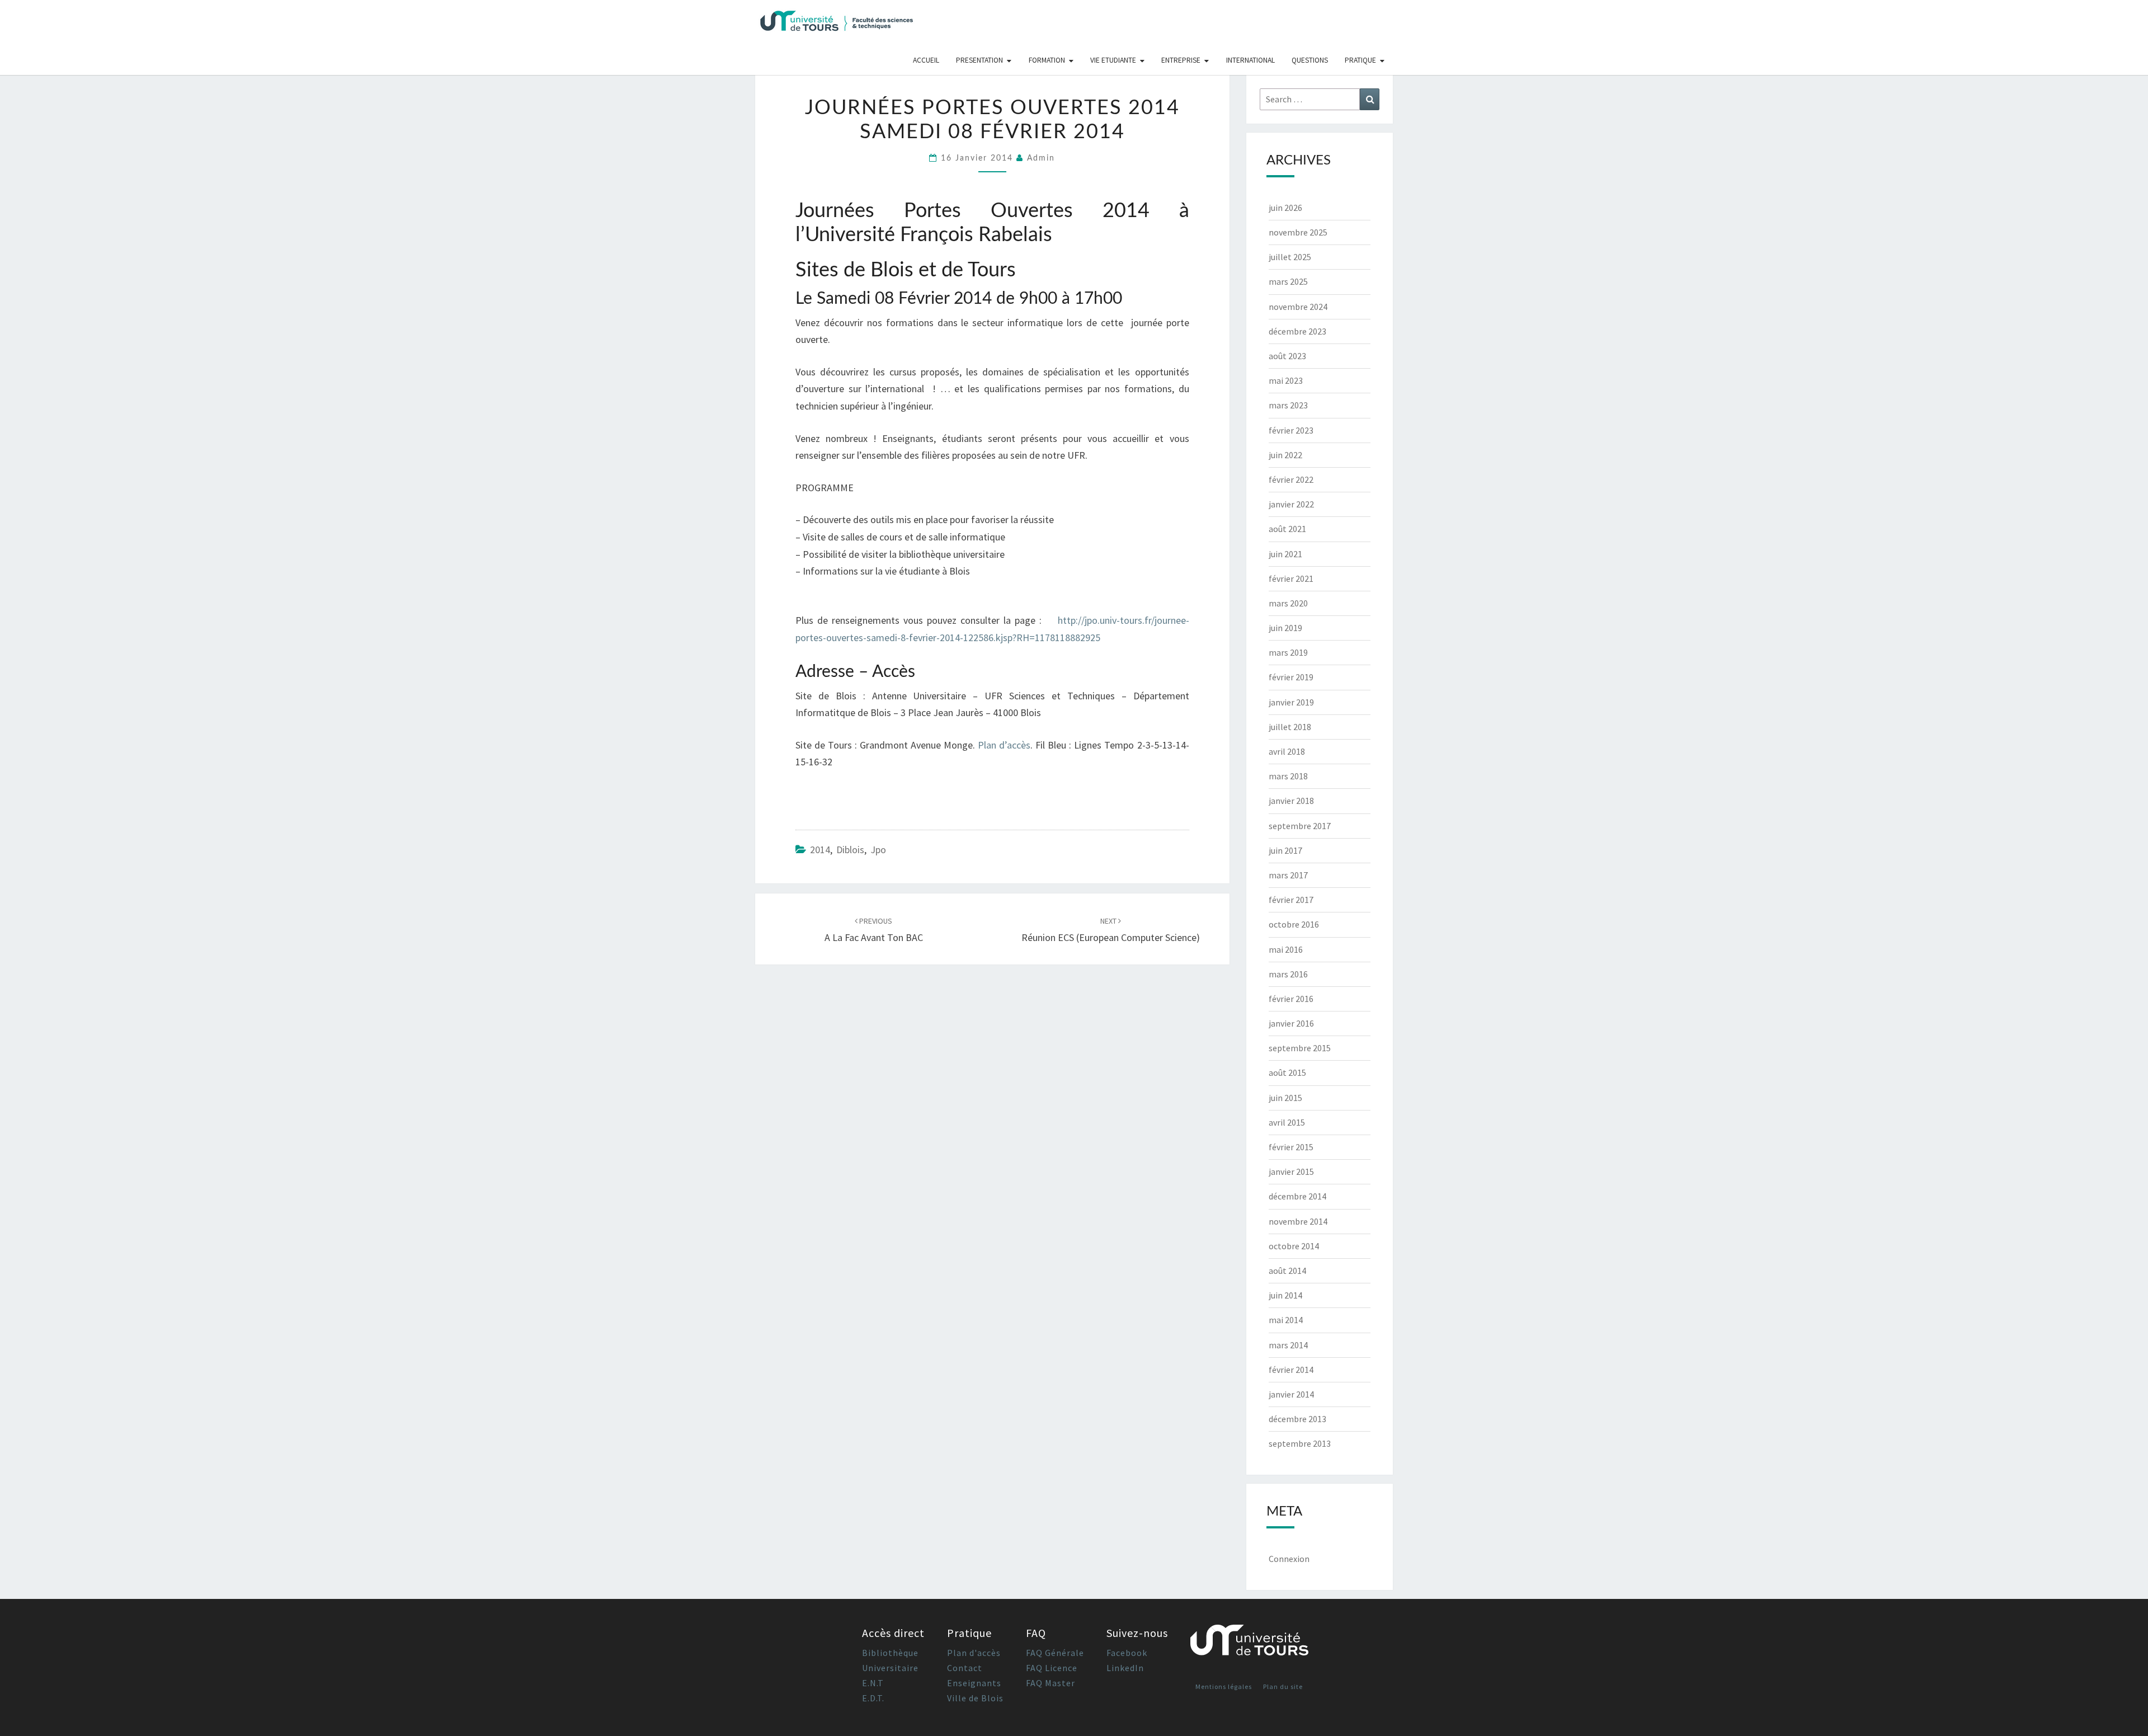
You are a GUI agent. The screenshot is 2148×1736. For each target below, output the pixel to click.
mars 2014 (1288, 1345)
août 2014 (1287, 1271)
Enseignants (974, 1683)
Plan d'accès (974, 1653)
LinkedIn (1125, 1668)
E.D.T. (873, 1698)
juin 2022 (1285, 455)
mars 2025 (1288, 281)
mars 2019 (1288, 652)
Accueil (926, 60)
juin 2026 (1285, 208)
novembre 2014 (1298, 1221)
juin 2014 (1285, 1295)
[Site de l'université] (1250, 1645)
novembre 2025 (1298, 232)
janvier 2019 (1291, 702)
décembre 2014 (1297, 1196)
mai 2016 (1286, 949)
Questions (1310, 60)
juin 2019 (1285, 628)
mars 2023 (1288, 405)
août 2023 (1287, 356)
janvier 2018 (1291, 801)
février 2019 (1291, 677)
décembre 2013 (1297, 1419)
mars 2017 (1288, 875)
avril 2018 (1287, 751)
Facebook (1127, 1653)
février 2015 (1291, 1147)
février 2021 (1291, 578)
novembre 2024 (1298, 307)
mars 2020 (1288, 603)
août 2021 (1287, 529)
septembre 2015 (1300, 1048)
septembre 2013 (1300, 1443)
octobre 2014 (1294, 1246)
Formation (1047, 60)
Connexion (1289, 1559)
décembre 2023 (1297, 331)
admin (1041, 158)
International (1250, 60)
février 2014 (1291, 1370)
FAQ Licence (1052, 1668)
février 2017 (1291, 900)
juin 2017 (1285, 850)
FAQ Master (1051, 1683)
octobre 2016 (1294, 924)
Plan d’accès (1004, 745)
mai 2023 (1286, 380)
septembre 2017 (1300, 826)
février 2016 (1291, 999)
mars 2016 (1288, 974)
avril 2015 (1287, 1122)
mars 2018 (1288, 776)
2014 (820, 850)
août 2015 (1287, 1072)
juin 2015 (1285, 1098)
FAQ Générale (1055, 1653)
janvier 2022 (1291, 504)
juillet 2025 (1290, 257)
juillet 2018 (1290, 727)
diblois (850, 850)
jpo (878, 850)
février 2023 (1291, 430)
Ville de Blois (975, 1698)
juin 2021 (1285, 554)
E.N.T (873, 1683)
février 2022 (1291, 479)
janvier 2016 (1291, 1023)
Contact (965, 1668)
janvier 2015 (1291, 1172)
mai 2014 (1286, 1320)
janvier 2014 (1291, 1394)
